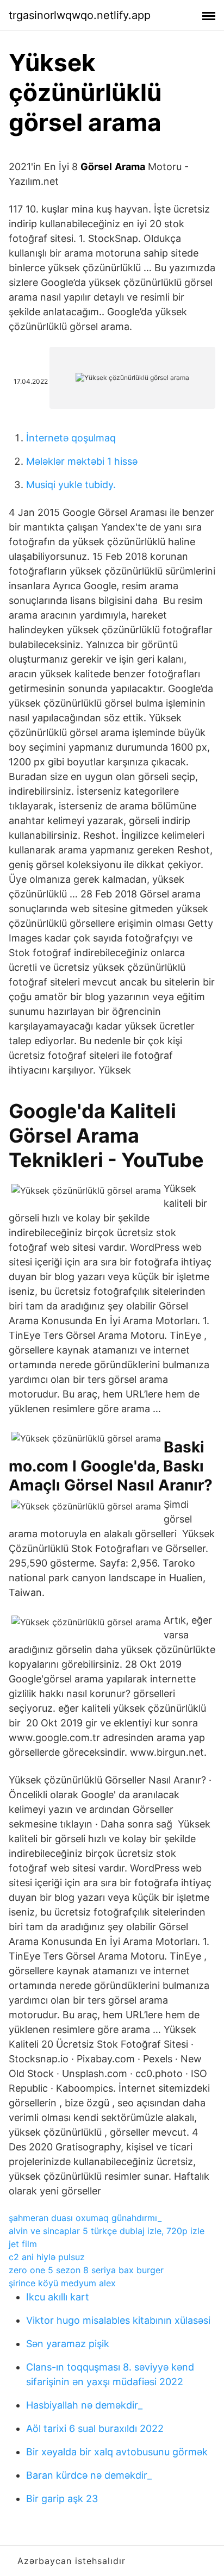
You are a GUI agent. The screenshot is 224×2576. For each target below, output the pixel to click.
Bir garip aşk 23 (62, 2499)
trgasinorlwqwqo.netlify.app (80, 15)
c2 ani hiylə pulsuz (47, 2257)
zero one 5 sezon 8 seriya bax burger (86, 2270)
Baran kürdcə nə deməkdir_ (89, 2475)
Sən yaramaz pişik (68, 2344)
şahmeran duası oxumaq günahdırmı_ (85, 2218)
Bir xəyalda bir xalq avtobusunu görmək (117, 2452)
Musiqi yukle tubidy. (71, 485)
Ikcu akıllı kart (58, 2297)
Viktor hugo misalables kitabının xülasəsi (118, 2320)
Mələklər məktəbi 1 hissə (82, 461)
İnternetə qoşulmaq (71, 438)
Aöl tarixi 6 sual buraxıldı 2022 (95, 2428)
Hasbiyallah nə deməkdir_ (84, 2405)
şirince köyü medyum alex (62, 2283)
